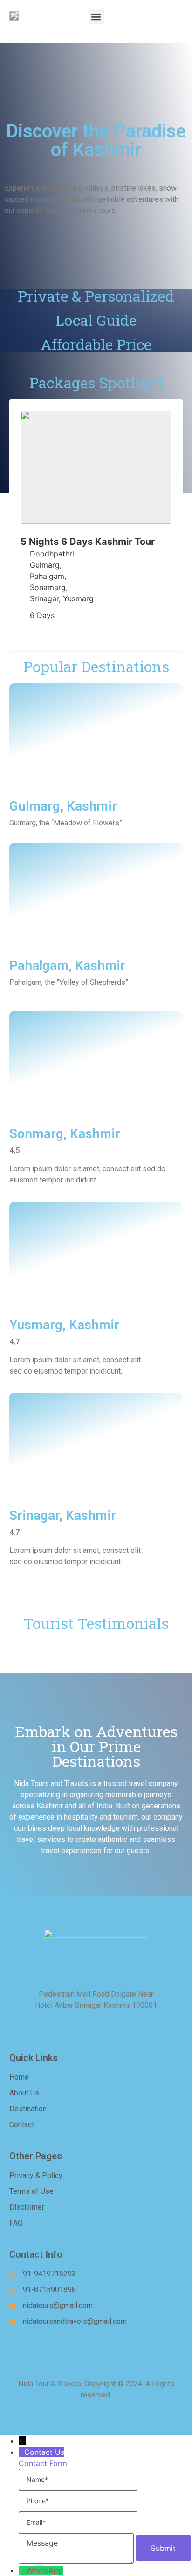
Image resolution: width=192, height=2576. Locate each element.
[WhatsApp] (23, 2570)
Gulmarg (45, 565)
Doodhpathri (52, 554)
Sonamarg (48, 587)
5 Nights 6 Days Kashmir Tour (88, 542)
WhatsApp (45, 2570)
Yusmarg (78, 598)
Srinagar (44, 598)
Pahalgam (47, 576)
